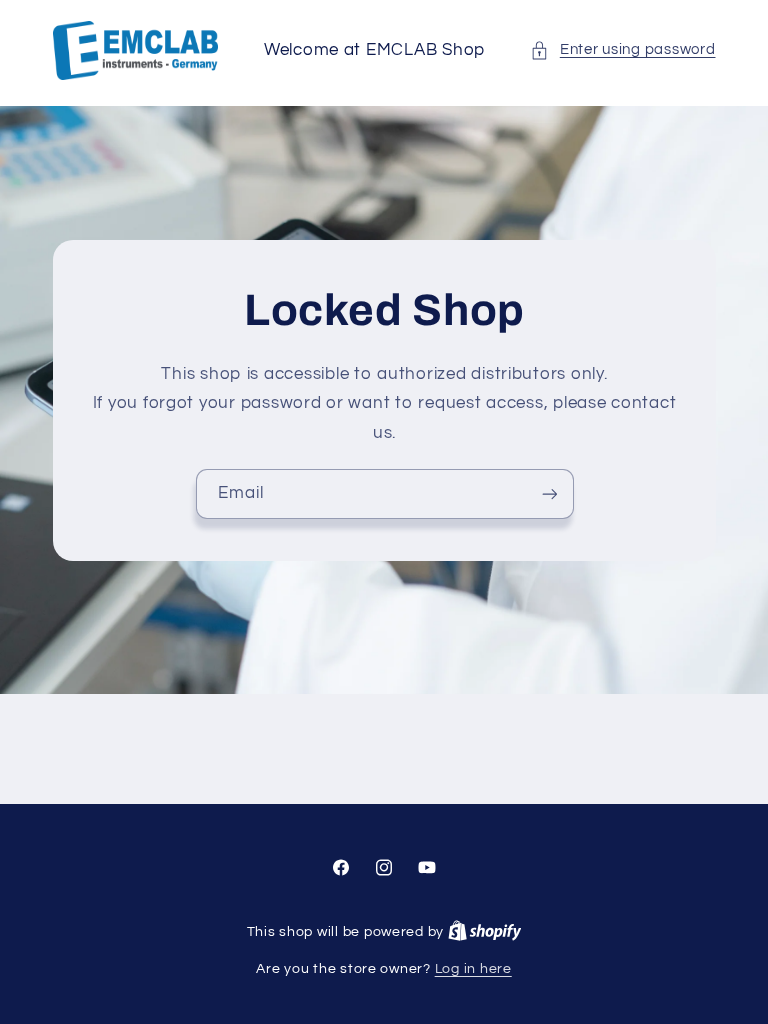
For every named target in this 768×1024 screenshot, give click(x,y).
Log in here (473, 969)
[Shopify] (485, 932)
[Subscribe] (549, 493)
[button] (622, 50)
